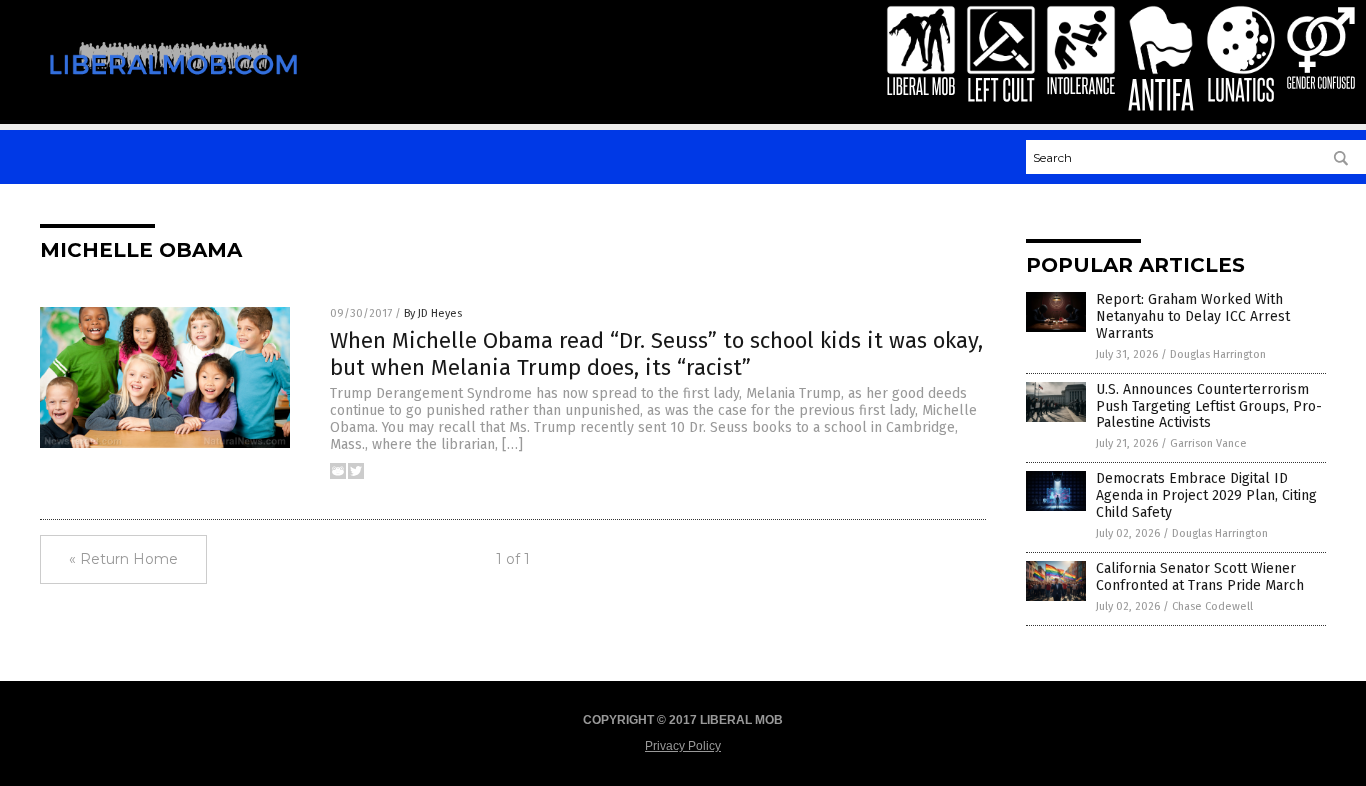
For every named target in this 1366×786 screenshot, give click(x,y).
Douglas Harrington (1218, 354)
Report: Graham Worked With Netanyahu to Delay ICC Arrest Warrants (1193, 316)
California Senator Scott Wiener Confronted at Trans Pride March (1200, 577)
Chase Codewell (1212, 606)
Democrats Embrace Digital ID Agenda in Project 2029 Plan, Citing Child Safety (1206, 495)
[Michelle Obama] (173, 88)
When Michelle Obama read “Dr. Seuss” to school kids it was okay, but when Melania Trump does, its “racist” (656, 353)
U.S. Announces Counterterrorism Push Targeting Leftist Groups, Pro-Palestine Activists (1209, 406)
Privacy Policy (683, 746)
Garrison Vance (1208, 443)
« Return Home (123, 559)
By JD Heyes (433, 313)
